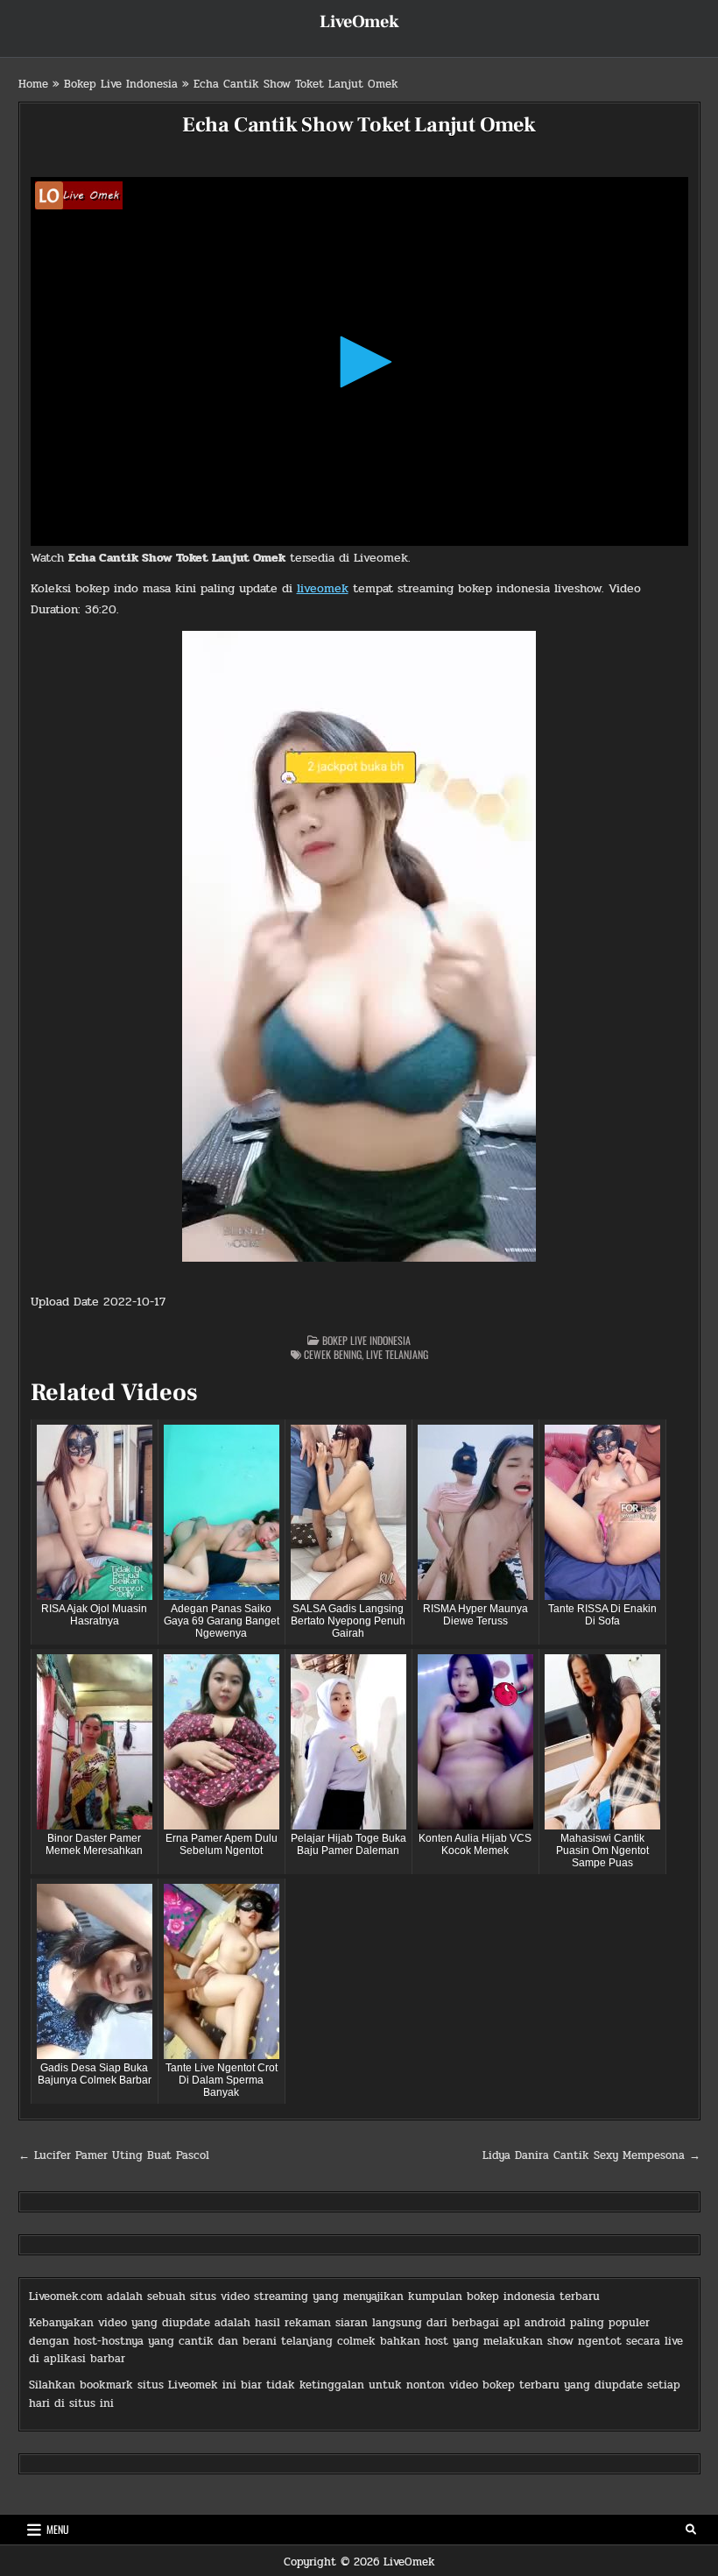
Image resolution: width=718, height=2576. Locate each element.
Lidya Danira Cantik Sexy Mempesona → (591, 2155)
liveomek (323, 588)
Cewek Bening (333, 1354)
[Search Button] (691, 2530)
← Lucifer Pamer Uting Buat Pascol (114, 2155)
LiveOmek (359, 22)
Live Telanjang (397, 1354)
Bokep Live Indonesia (121, 84)
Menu (58, 2529)
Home (33, 84)
